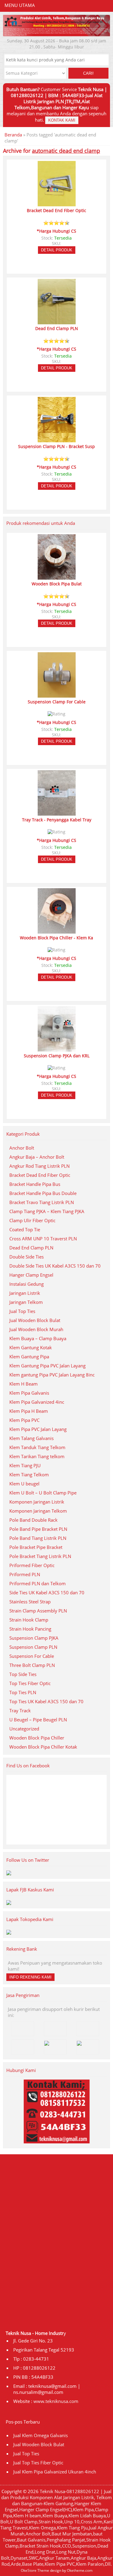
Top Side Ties (23, 1674)
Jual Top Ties (22, 1311)
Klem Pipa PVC (24, 1420)
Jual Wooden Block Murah (36, 1329)
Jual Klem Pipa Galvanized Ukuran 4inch (55, 2472)
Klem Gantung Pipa (29, 1357)
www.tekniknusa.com (56, 2401)
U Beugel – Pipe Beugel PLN (38, 1720)
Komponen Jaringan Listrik (37, 1502)
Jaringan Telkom (26, 1302)
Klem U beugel (24, 1484)
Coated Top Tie (25, 1229)
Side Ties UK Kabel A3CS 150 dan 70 (47, 1592)
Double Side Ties (27, 1257)
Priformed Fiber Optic (32, 1565)
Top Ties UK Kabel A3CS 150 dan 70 (46, 1701)
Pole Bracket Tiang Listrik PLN (40, 1556)
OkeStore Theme (35, 2570)
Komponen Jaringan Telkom (38, 1511)
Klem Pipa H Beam (29, 1411)
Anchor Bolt (22, 1148)
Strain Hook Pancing (30, 1629)
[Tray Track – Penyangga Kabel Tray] (57, 813)
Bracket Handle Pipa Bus (35, 1184)
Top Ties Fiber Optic (30, 1683)
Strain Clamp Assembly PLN (38, 1611)
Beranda (13, 135)
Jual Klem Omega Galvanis (41, 2435)
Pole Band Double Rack (33, 1520)
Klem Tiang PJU (25, 1465)
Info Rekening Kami (30, 1977)
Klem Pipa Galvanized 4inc (37, 1402)
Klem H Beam (24, 1384)
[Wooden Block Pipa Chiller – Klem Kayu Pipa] (57, 931)
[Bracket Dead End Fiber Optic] (57, 204)
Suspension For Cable (32, 1656)
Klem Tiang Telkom (29, 1475)
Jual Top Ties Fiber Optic (38, 2463)
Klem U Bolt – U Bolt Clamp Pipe (43, 1493)
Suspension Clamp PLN (33, 1647)
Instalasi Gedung (27, 1284)
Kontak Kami (62, 120)
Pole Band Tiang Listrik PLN (38, 1538)
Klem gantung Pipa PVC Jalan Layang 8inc (52, 1375)
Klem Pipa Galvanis (29, 1393)
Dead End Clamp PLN (31, 1248)
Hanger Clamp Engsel (31, 1275)
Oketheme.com (80, 2570)
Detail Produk (57, 250)
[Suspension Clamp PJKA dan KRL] (57, 1049)
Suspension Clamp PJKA (34, 1638)
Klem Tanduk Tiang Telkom (37, 1447)
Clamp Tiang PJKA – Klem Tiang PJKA (47, 1211)
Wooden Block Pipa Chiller (37, 1738)
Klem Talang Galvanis (31, 1438)
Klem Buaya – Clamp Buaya (38, 1338)
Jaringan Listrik (25, 1293)
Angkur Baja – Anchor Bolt (37, 1157)
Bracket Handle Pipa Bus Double (43, 1193)
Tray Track (20, 1710)
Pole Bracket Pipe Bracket (36, 1547)
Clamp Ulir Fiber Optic (32, 1220)
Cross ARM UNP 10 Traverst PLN (43, 1239)
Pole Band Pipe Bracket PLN (38, 1529)
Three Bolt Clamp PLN (32, 1665)
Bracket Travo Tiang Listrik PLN (42, 1202)
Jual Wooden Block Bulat (35, 1320)
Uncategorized (24, 1729)
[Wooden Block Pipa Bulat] (57, 577)
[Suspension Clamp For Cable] (57, 695)
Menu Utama (20, 5)
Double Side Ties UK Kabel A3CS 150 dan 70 (55, 1266)
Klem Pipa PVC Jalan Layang (38, 1429)
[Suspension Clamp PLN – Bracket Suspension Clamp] (57, 440)
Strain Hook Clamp (29, 1620)
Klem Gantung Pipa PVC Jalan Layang (47, 1366)
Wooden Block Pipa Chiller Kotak (43, 1747)
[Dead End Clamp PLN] (57, 322)
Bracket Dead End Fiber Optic (40, 1175)
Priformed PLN (25, 1574)
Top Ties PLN (23, 1692)
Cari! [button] (88, 73)
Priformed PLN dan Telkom (38, 1583)
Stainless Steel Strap (30, 1602)
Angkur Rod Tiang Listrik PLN (39, 1166)
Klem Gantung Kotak (31, 1347)
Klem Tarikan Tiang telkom (37, 1456)
